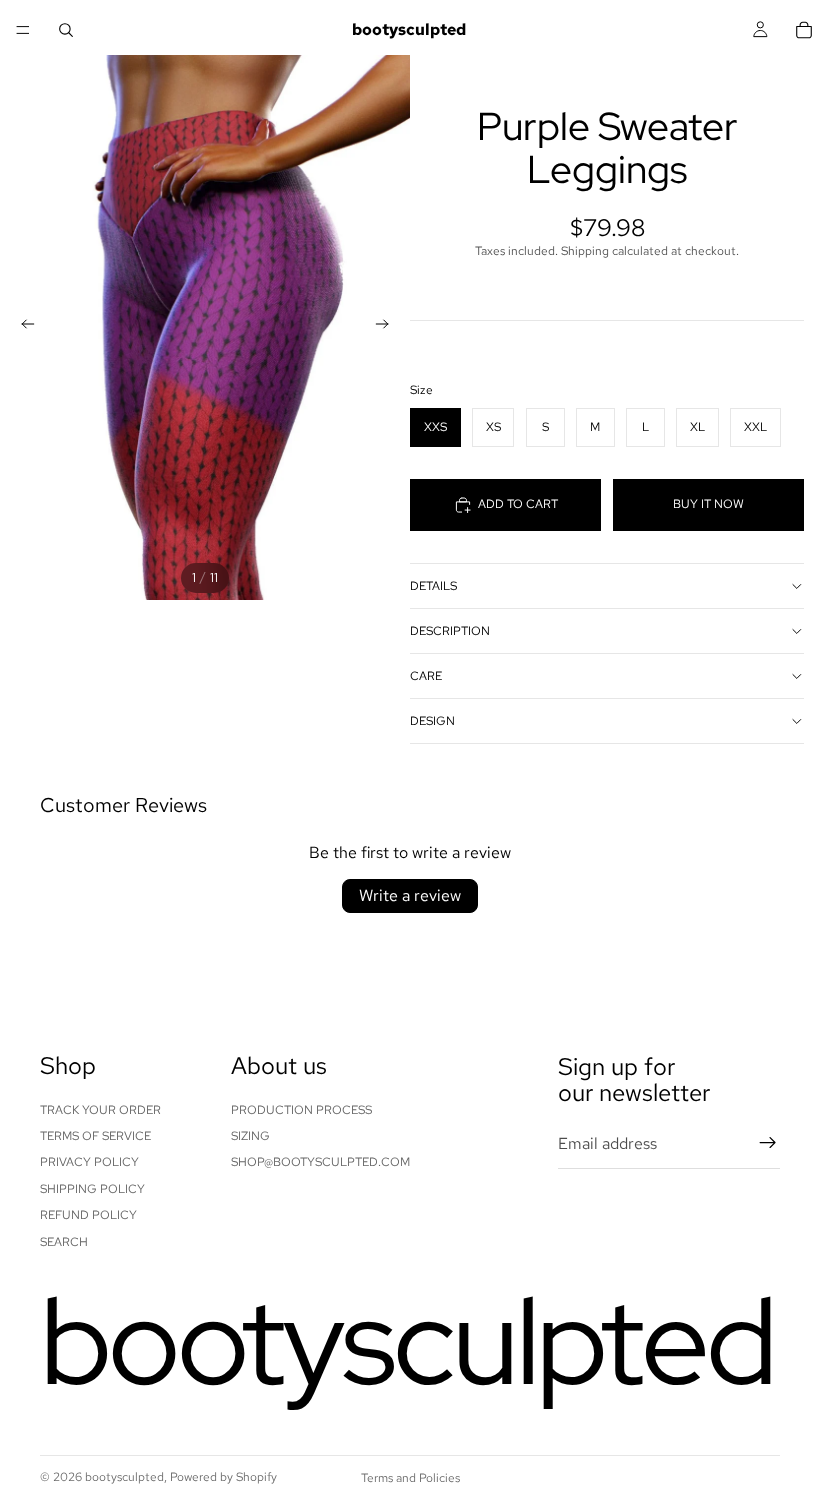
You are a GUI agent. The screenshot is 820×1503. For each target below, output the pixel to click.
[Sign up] (768, 1143)
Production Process (301, 1109)
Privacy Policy (89, 1162)
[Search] (66, 30)
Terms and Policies (410, 1478)
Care (426, 676)
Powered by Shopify (223, 1477)
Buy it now (708, 504)
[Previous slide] (22, 327)
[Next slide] (388, 327)
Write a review (410, 895)
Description (450, 631)
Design (432, 721)
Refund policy (88, 1215)
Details (433, 586)
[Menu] (23, 30)
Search (64, 1241)
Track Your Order (100, 1109)
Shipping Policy (92, 1189)
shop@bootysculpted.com (320, 1162)
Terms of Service (95, 1136)
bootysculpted (124, 1477)
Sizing (250, 1136)
